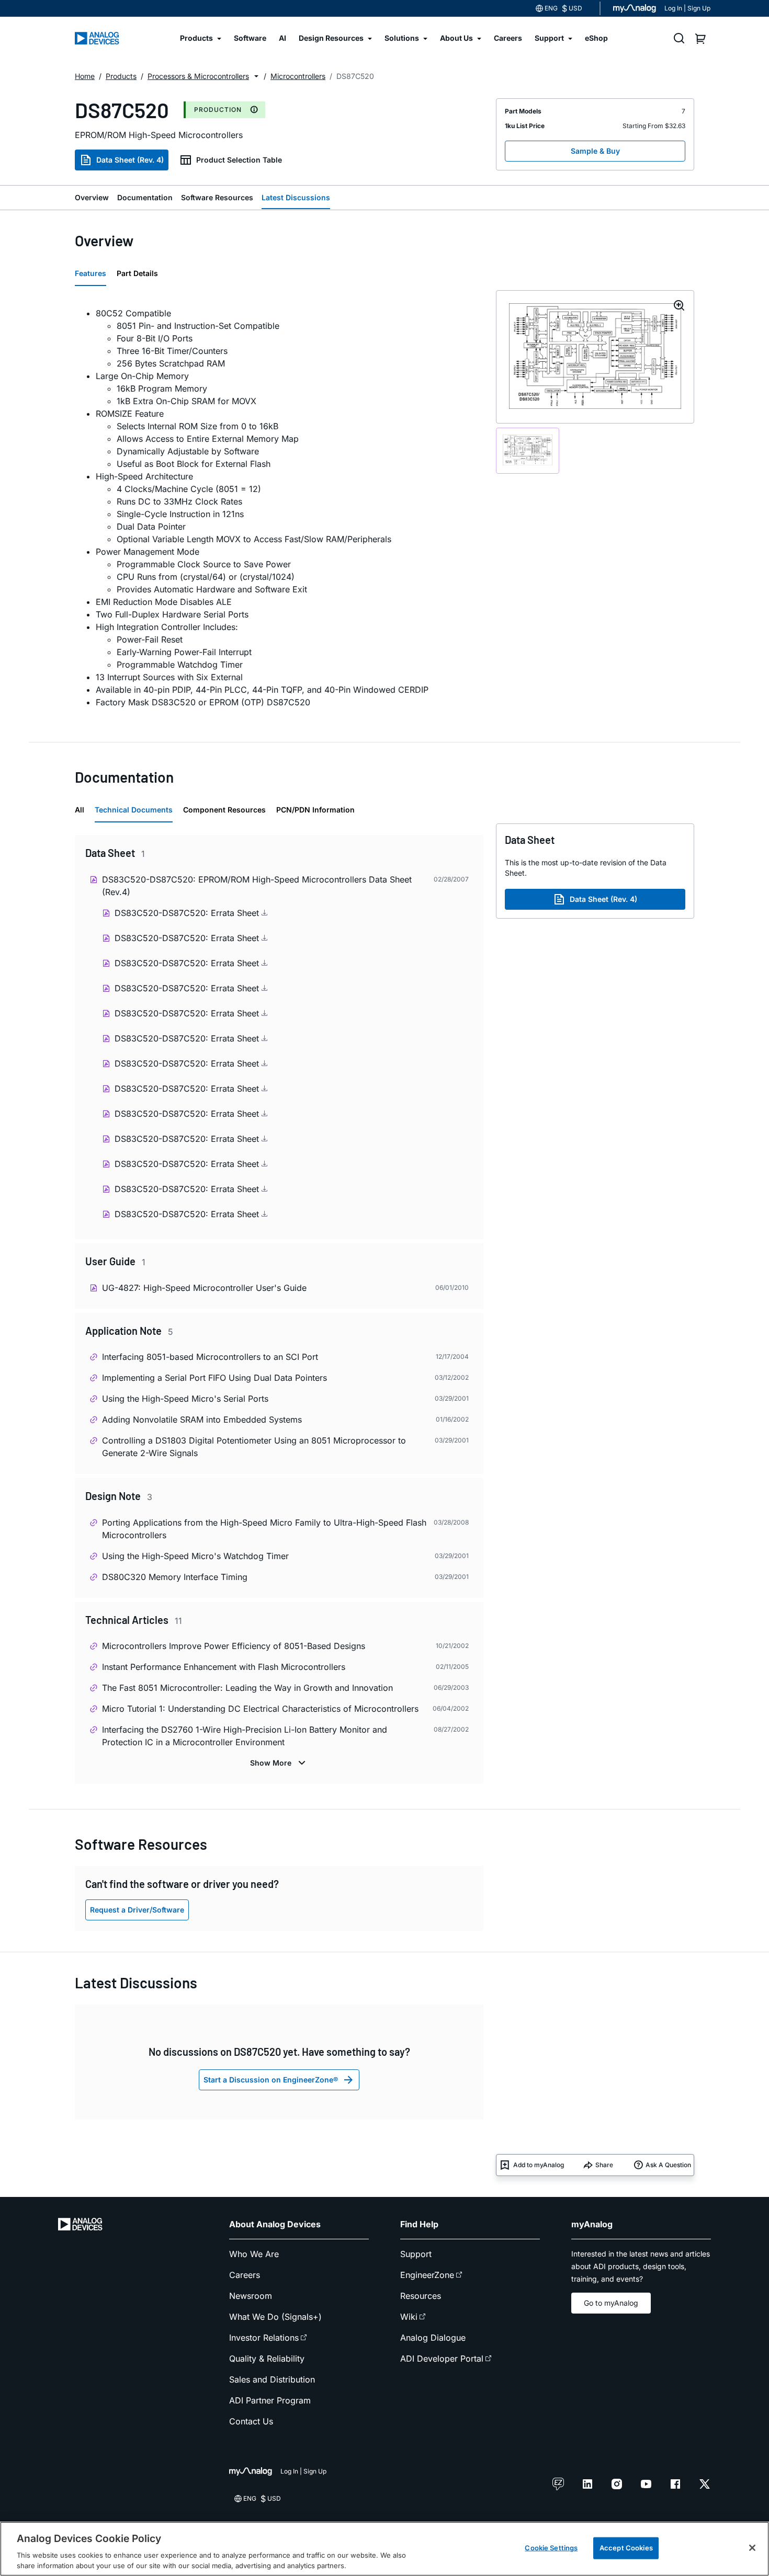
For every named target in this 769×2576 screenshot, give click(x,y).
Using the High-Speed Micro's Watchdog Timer (195, 1556)
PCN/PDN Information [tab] (315, 810)
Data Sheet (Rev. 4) (130, 160)
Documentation (145, 197)
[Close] (752, 2548)
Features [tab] (91, 273)
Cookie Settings (551, 2548)
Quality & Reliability (267, 2359)
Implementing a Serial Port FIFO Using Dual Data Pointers (214, 1378)
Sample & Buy (595, 151)
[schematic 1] (528, 450)
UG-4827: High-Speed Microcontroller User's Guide (204, 1288)
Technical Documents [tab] (134, 810)
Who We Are (254, 2254)
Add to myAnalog (539, 2165)
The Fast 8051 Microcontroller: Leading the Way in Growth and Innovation (247, 1688)
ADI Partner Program (270, 2400)
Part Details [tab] (137, 273)
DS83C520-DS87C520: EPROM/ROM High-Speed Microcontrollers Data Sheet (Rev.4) (257, 886)
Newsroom (251, 2296)
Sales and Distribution (272, 2379)
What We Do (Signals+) (275, 2317)
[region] (384, 2549)
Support (416, 2254)
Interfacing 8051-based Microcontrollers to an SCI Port (210, 1357)
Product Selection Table (239, 160)
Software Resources (217, 197)
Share (604, 2165)
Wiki (409, 2317)
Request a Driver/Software (137, 1910)
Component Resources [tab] (224, 810)
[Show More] (279, 1763)
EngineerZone (427, 2275)
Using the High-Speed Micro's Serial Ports (185, 1399)
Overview (92, 197)
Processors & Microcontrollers (198, 76)
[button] (256, 76)
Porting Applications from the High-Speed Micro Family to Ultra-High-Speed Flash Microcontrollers (264, 1529)
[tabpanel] (279, 508)
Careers (245, 2275)
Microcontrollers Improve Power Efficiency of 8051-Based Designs (234, 1646)
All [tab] (80, 810)
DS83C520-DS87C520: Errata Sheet (188, 913)
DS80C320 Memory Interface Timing (175, 1577)
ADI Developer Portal (442, 2359)
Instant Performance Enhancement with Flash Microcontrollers (224, 1667)
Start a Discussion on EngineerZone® (271, 2080)
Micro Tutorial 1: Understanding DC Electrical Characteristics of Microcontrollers (260, 1709)
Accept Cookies (626, 2548)
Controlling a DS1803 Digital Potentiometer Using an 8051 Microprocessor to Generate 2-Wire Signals (254, 1447)
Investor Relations (264, 2338)
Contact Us (251, 2421)
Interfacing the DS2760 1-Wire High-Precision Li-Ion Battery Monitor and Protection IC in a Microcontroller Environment (245, 1736)
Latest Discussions (296, 197)
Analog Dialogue (433, 2338)
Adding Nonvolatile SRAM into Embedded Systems (202, 1419)
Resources (421, 2296)
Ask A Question (668, 2165)
